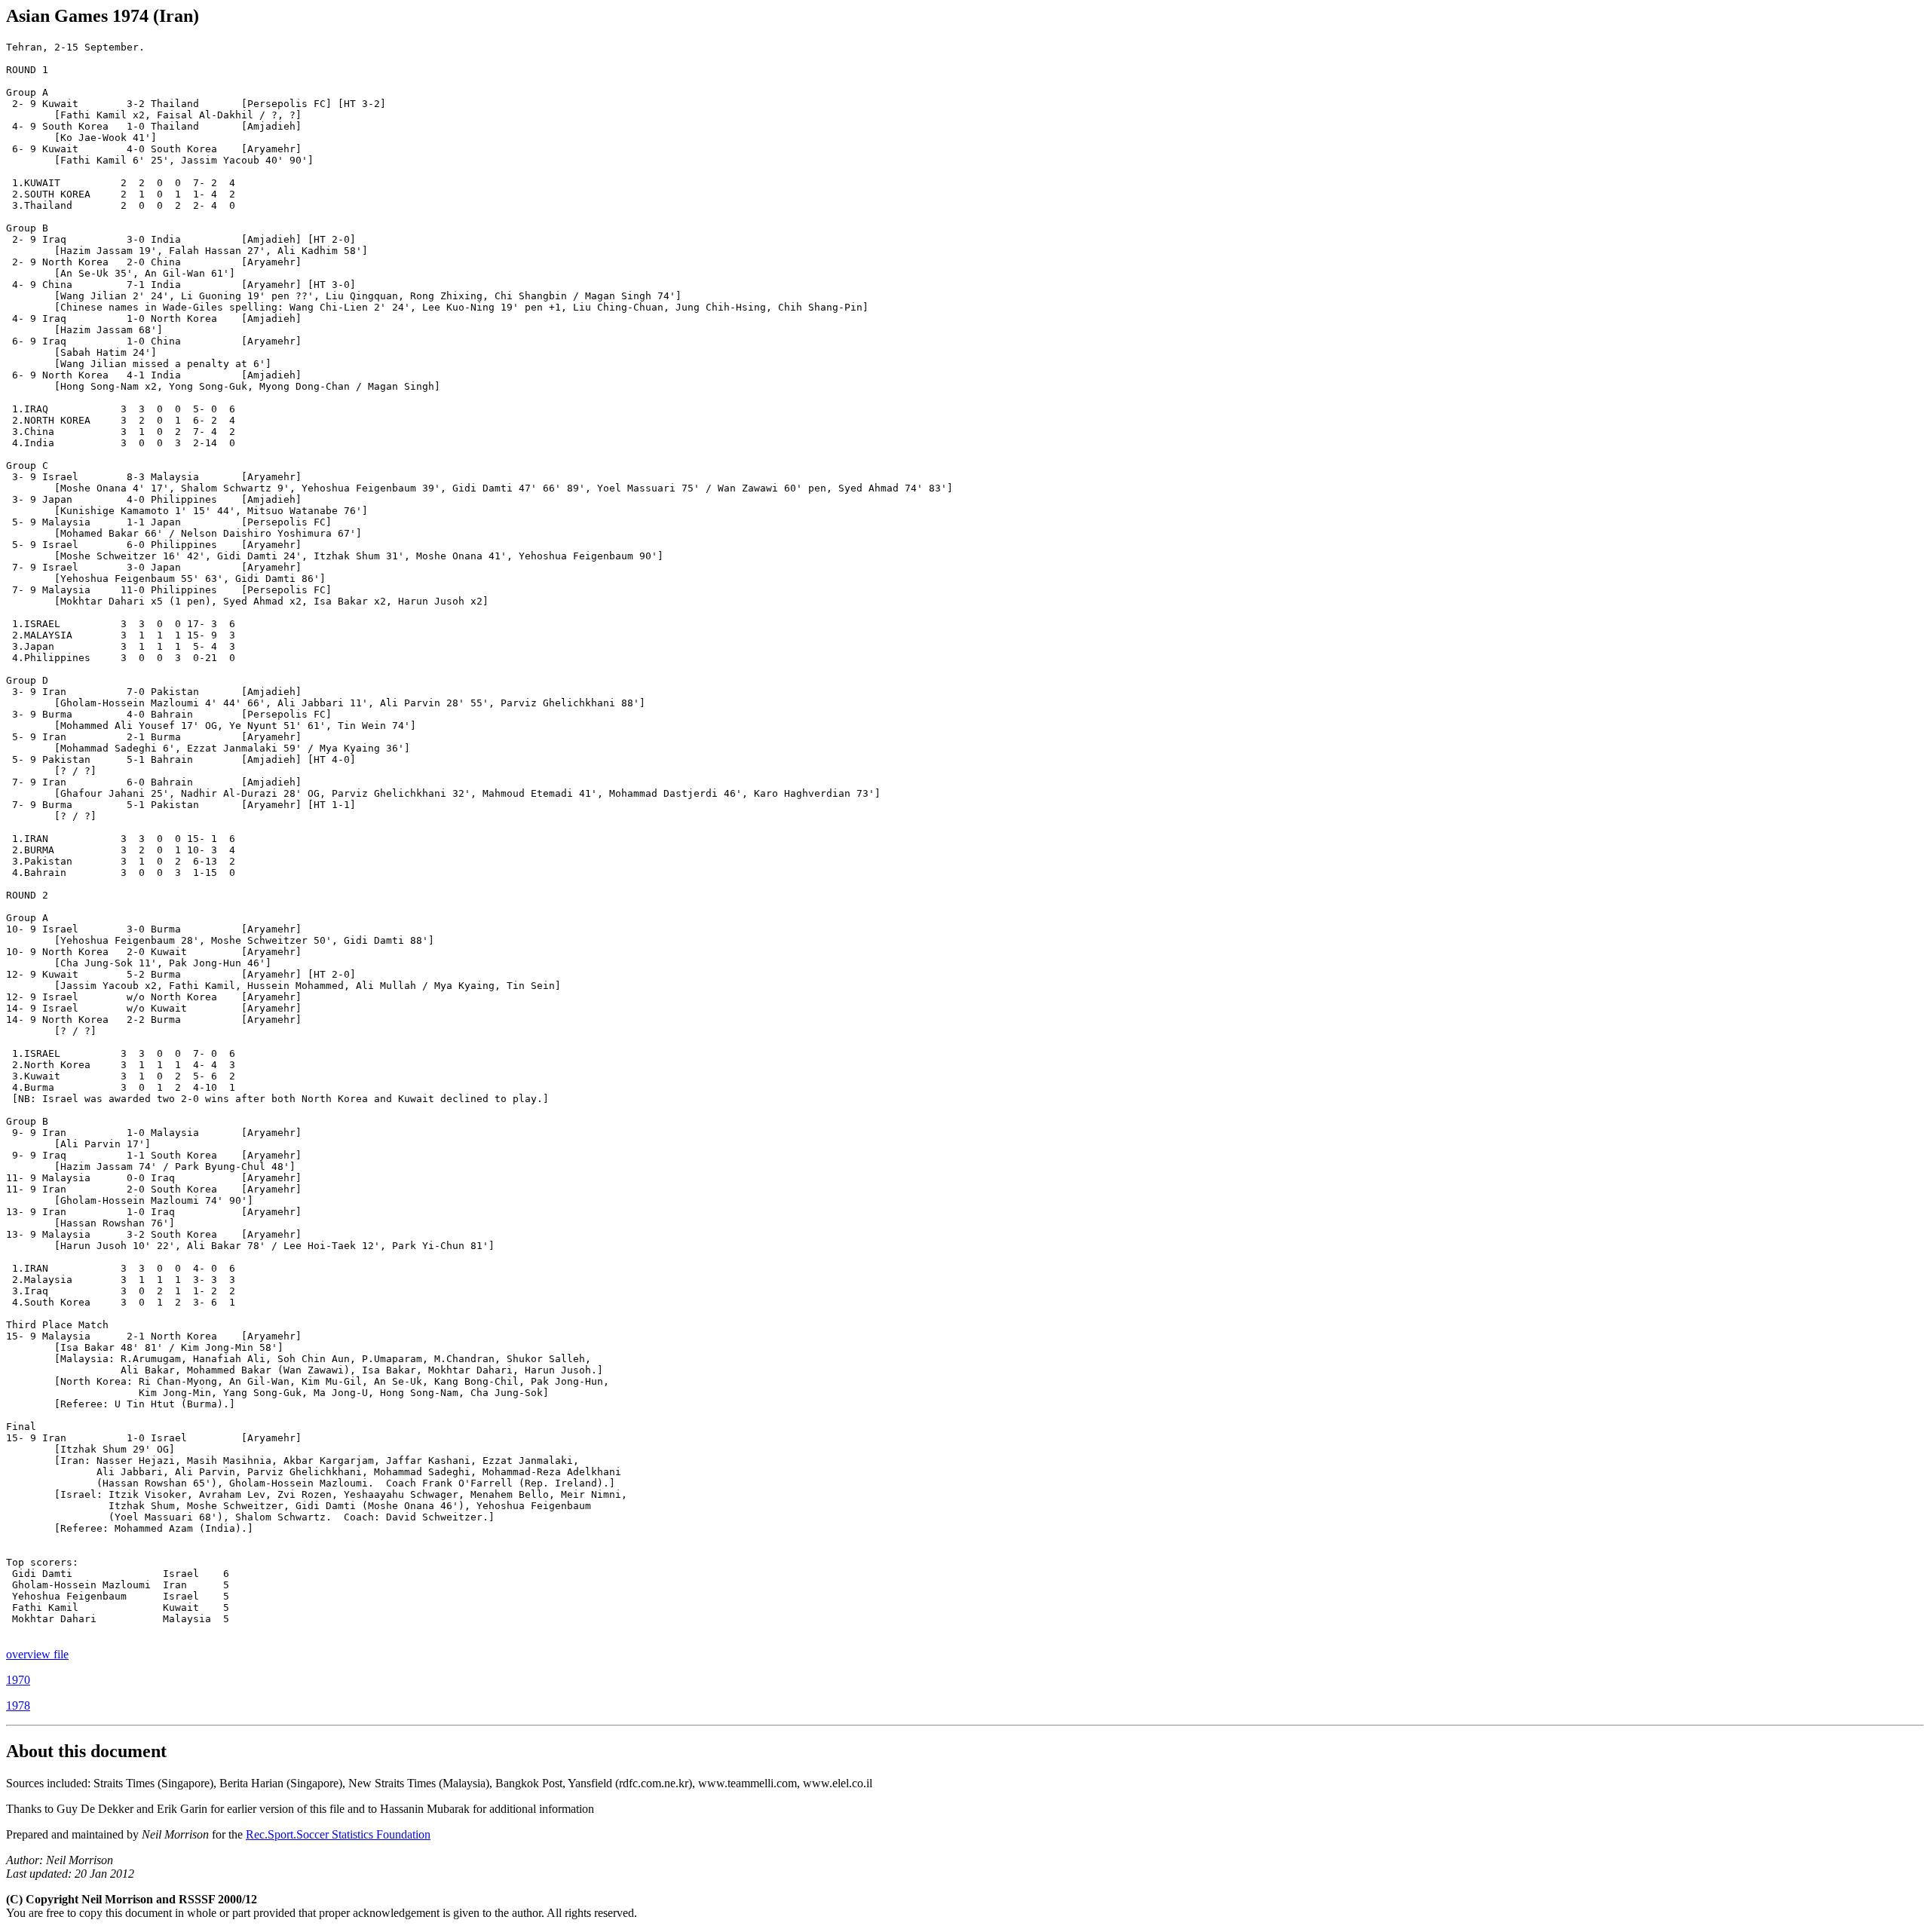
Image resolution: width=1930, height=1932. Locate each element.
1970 (18, 1680)
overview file (37, 1654)
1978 (18, 1705)
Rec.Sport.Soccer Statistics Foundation (338, 1834)
